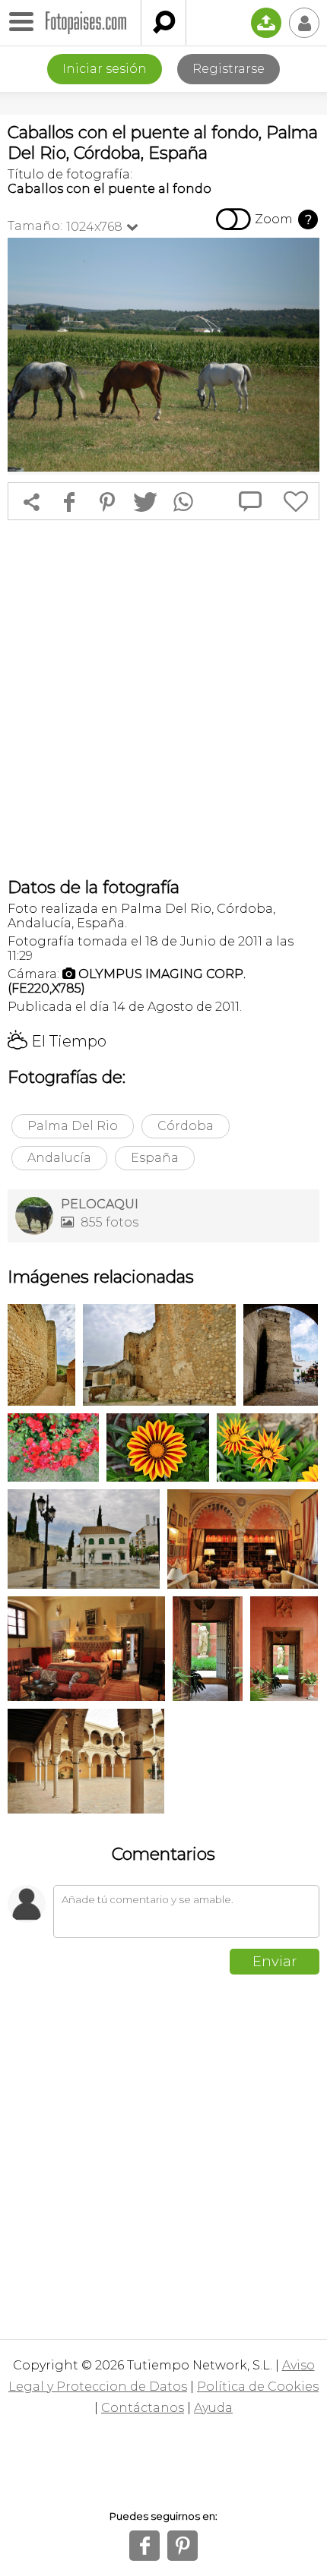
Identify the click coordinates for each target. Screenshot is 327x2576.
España (155, 1158)
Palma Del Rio (73, 1126)
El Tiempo (57, 1041)
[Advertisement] (163, 699)
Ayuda (213, 2408)
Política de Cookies (258, 2387)
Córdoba (186, 1126)
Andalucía (59, 1158)
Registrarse (229, 69)
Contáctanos (143, 2408)
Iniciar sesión (105, 69)
